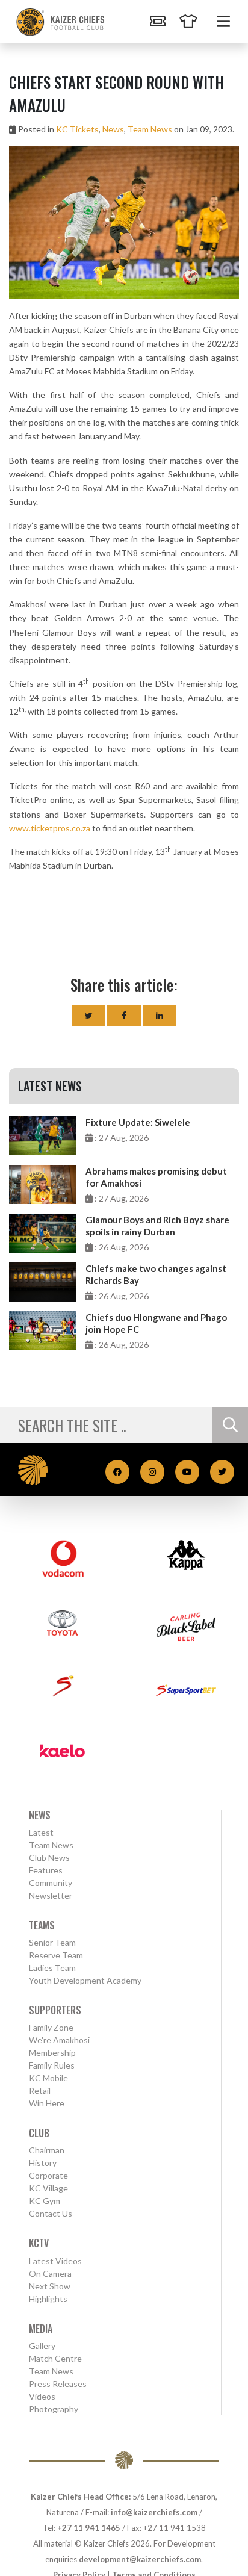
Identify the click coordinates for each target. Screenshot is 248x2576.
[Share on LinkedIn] (160, 1015)
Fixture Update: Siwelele (138, 1122)
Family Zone (51, 2027)
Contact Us (51, 2213)
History (43, 2163)
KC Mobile (48, 2078)
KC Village (48, 2188)
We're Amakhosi (59, 2040)
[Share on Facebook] (124, 1015)
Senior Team (52, 1942)
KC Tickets (77, 129)
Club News (49, 1858)
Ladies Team (52, 1968)
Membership (52, 2053)
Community (51, 1883)
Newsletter (51, 1895)
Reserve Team (56, 1955)
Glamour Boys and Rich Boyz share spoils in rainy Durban (157, 1226)
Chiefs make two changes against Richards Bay (156, 1274)
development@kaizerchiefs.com (140, 2559)
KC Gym (45, 2201)
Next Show (50, 2286)
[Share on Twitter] (88, 1015)
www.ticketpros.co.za (50, 828)
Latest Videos (55, 2261)
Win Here (47, 2103)
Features (46, 1870)
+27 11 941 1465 (89, 2528)
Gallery (42, 2346)
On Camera (50, 2273)
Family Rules (52, 2065)
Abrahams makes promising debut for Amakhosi (156, 1177)
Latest (41, 1832)
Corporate (48, 2175)
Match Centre (55, 2358)
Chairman (47, 2150)
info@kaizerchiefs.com (154, 2512)
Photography (54, 2409)
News (113, 129)
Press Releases (58, 2384)
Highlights (48, 2299)
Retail (40, 2090)
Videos (42, 2396)
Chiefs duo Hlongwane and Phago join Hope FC (156, 1323)
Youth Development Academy (85, 1980)
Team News (150, 129)
